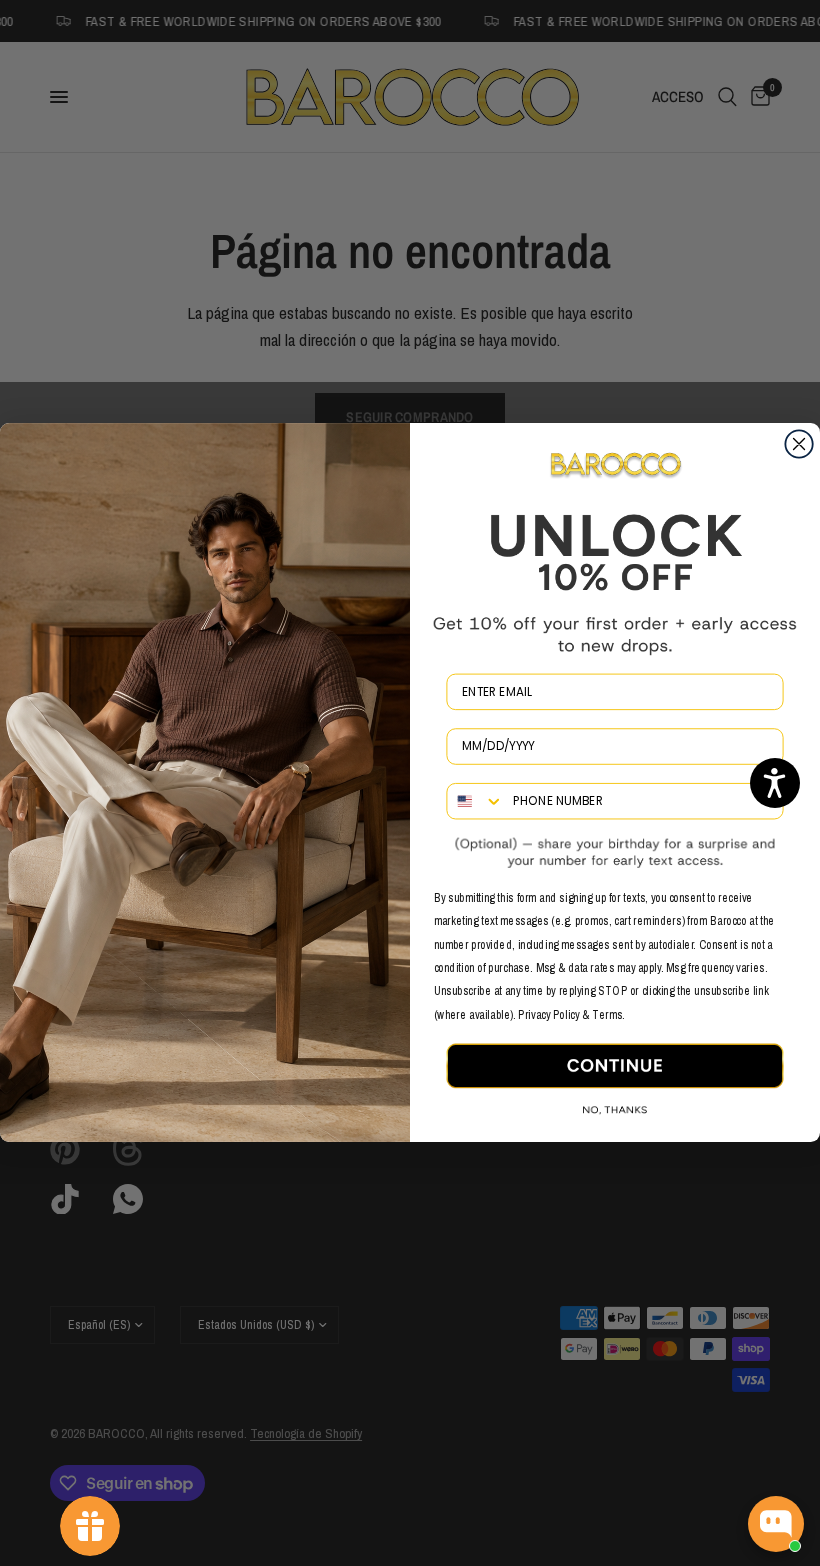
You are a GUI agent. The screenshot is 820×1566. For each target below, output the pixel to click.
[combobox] (475, 802)
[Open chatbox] (776, 1524)
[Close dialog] (798, 444)
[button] (775, 783)
